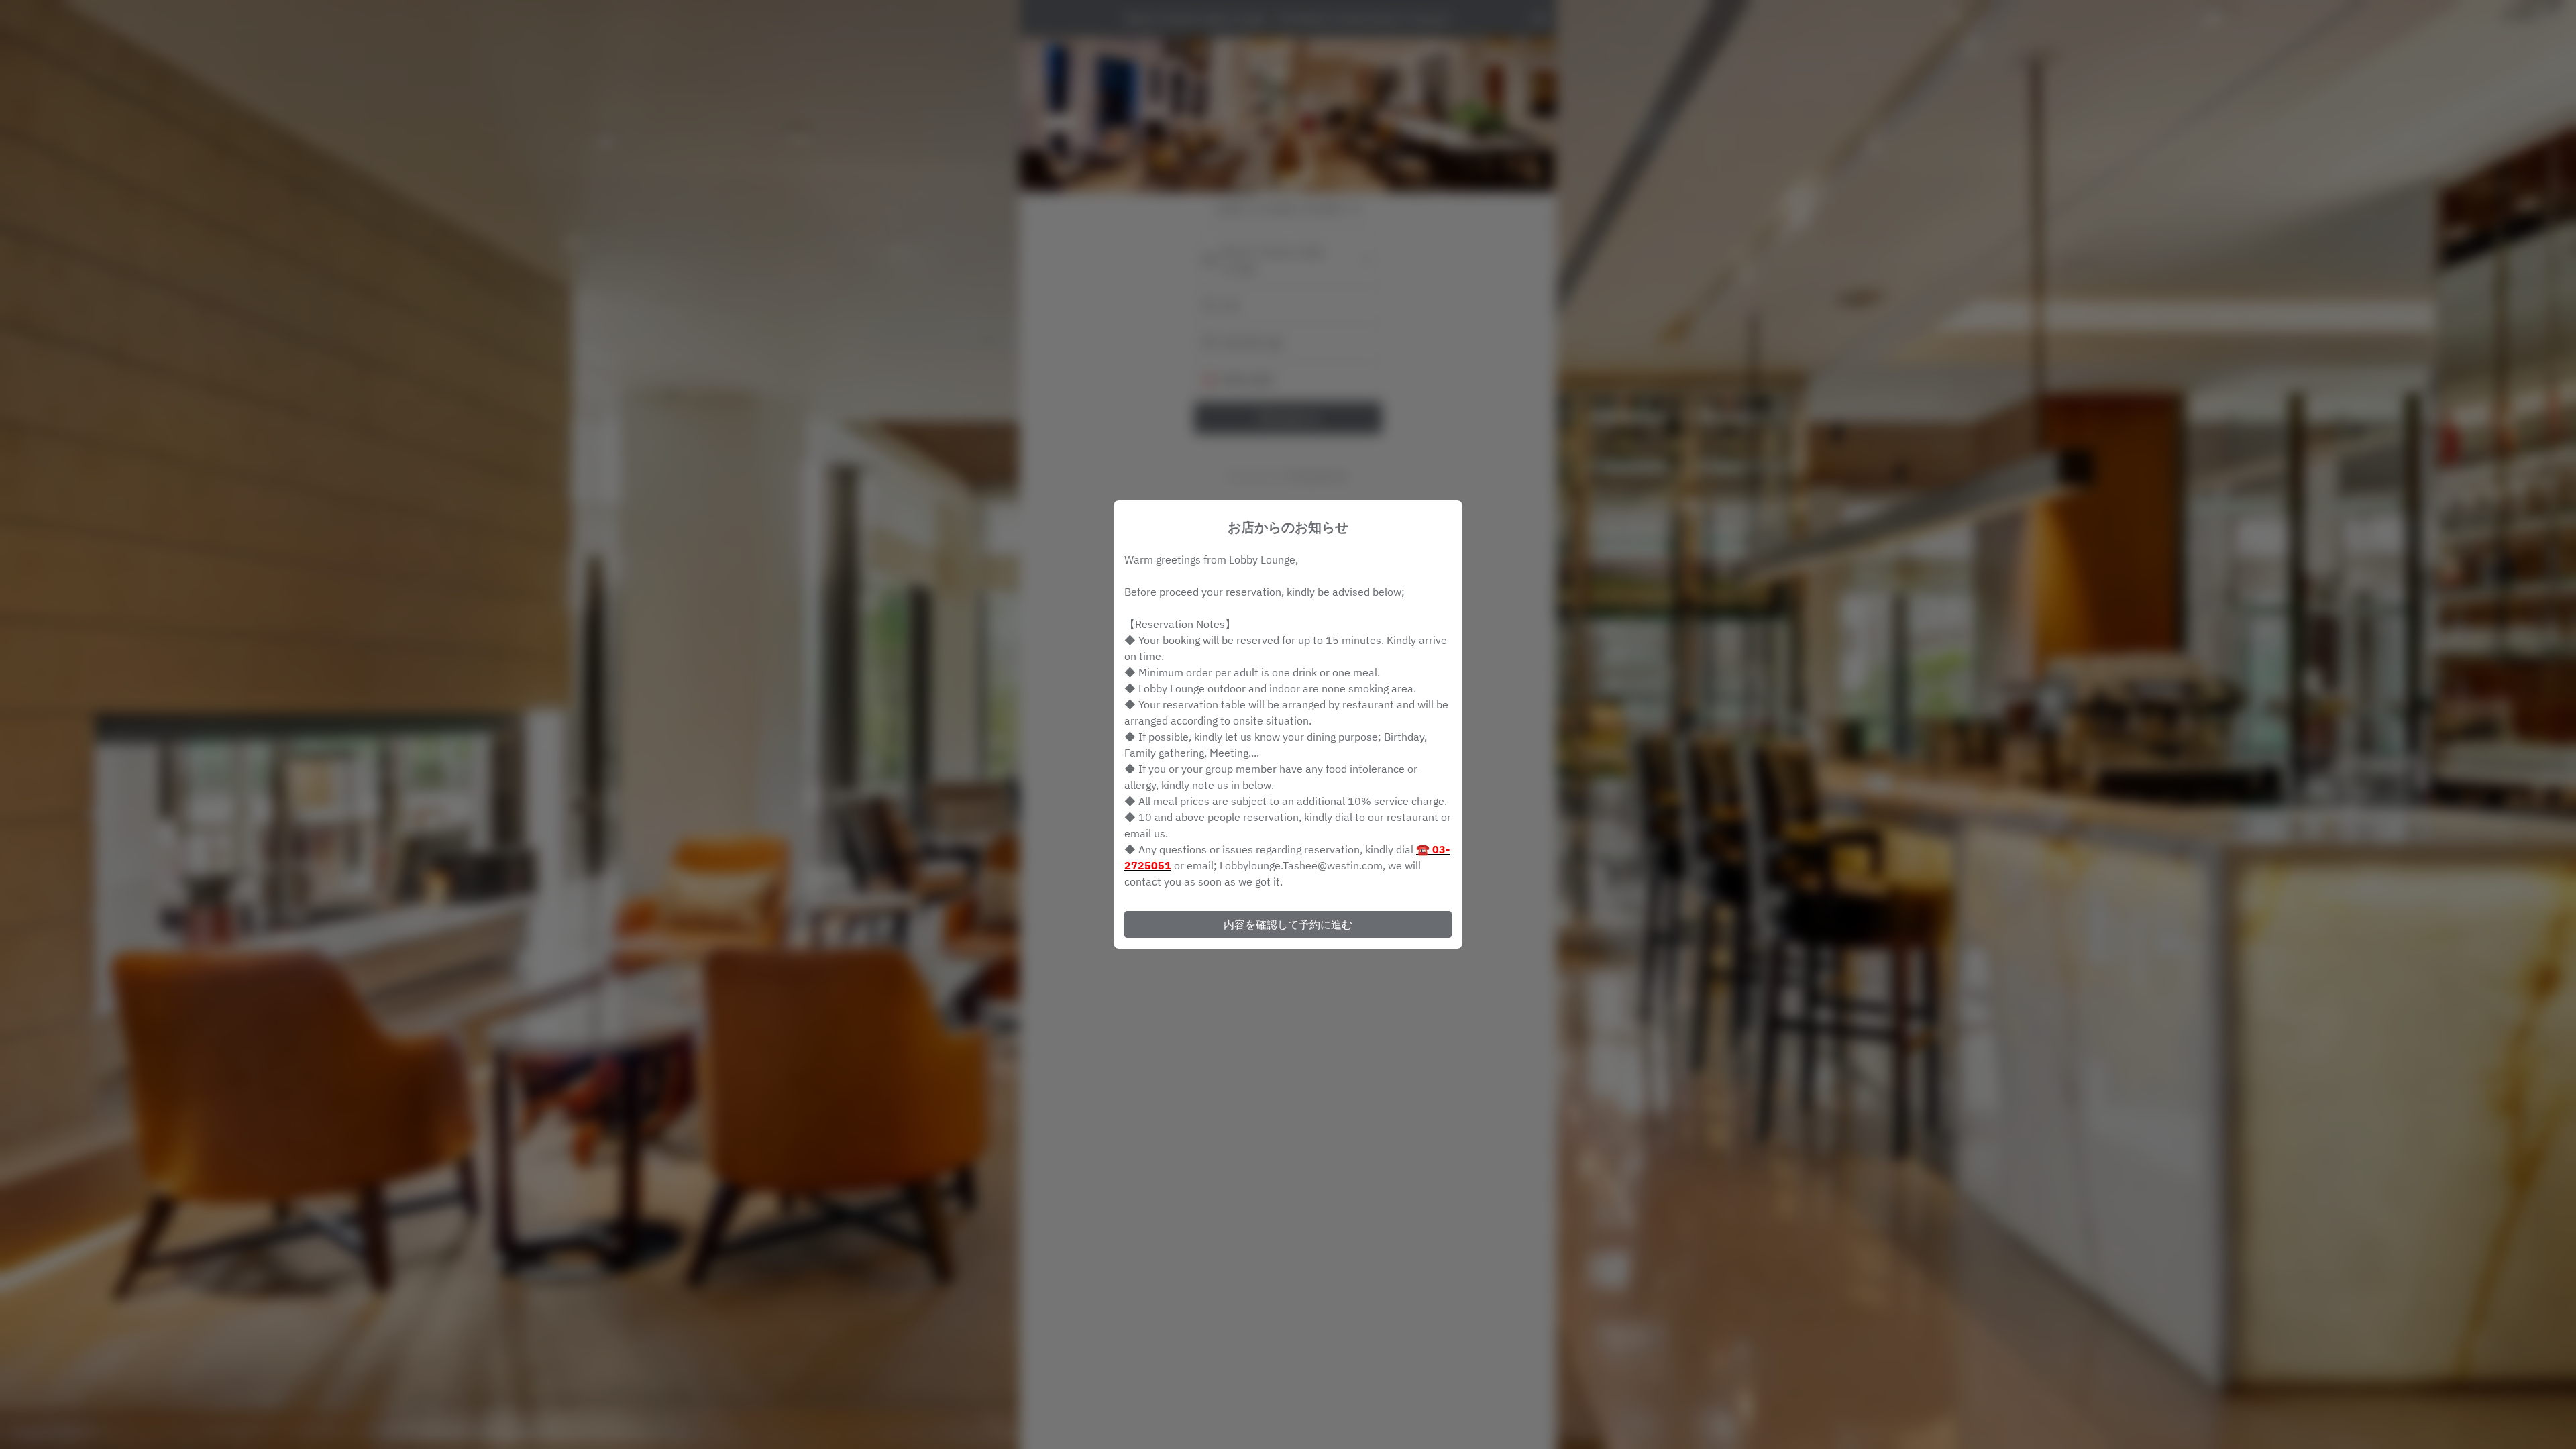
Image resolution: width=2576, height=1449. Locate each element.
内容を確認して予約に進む (1288, 924)
